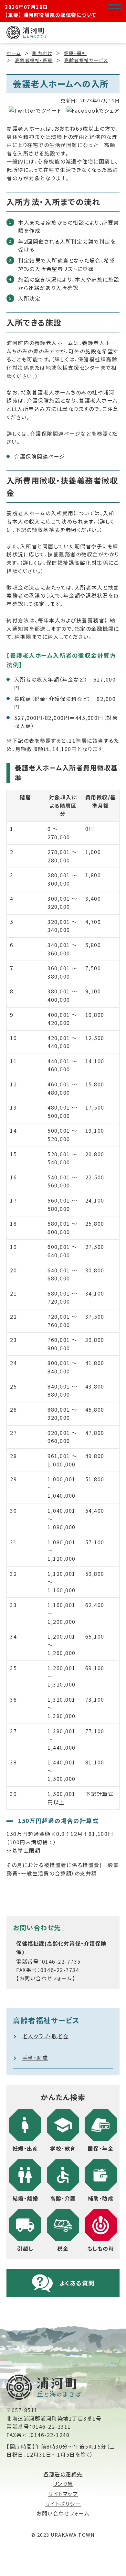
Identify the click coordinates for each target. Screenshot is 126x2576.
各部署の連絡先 (63, 2474)
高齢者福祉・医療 (34, 60)
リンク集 (63, 2484)
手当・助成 (35, 2058)
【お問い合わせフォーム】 (46, 1978)
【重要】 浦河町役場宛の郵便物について (51, 15)
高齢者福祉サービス (86, 60)
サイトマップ (63, 2494)
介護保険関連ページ (40, 456)
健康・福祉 (75, 53)
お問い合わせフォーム (63, 2513)
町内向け (42, 53)
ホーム (14, 53)
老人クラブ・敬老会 (46, 2036)
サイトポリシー (63, 2504)
